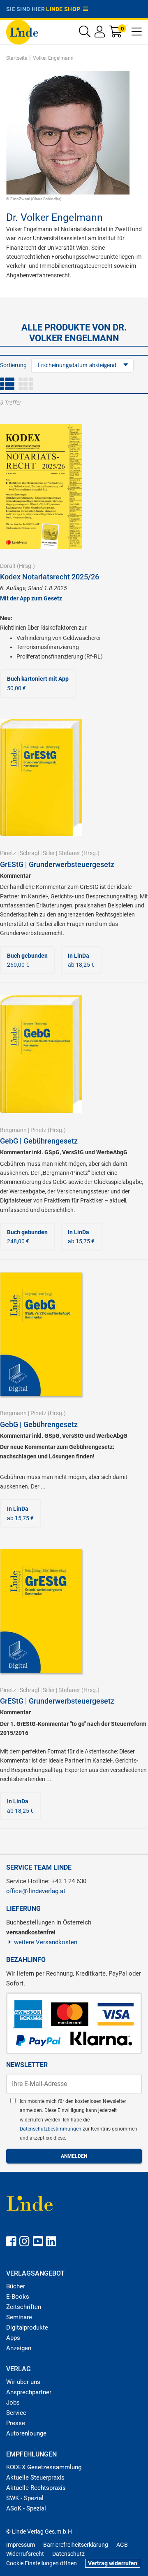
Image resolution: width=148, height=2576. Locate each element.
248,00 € (27, 1237)
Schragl (29, 853)
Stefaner (69, 853)
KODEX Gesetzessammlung (44, 2467)
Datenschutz (68, 2554)
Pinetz (8, 853)
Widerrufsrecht (25, 2554)
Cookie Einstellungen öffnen (42, 2563)
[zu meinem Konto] (100, 34)
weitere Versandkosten (46, 1942)
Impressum (21, 2545)
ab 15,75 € (81, 1237)
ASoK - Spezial (26, 2508)
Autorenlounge (26, 2433)
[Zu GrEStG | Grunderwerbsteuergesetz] (41, 777)
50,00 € (38, 683)
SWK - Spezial (25, 2498)
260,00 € (27, 960)
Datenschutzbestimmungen (51, 2129)
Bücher (16, 2286)
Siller (49, 853)
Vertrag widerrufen (113, 2563)
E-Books (18, 2297)
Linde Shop (65, 9)
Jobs (13, 2403)
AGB (122, 2545)
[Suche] (85, 34)
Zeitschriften (24, 2307)
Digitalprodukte (27, 2328)
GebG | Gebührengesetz (39, 1141)
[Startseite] (22, 32)
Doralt (8, 566)
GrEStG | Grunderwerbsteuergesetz (57, 864)
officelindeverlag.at (36, 1891)
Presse (16, 2423)
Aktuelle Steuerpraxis (35, 2478)
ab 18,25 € (81, 960)
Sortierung (13, 365)
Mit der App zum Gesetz (31, 598)
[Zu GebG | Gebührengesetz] (41, 1054)
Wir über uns (23, 2382)
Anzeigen (19, 2348)
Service (16, 2413)
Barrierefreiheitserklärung (76, 2545)
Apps (13, 2338)
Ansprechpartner (29, 2392)
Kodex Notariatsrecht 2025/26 (50, 577)
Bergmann (13, 1130)
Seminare (19, 2317)
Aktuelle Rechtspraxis (36, 2488)
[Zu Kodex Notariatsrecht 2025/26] (41, 486)
